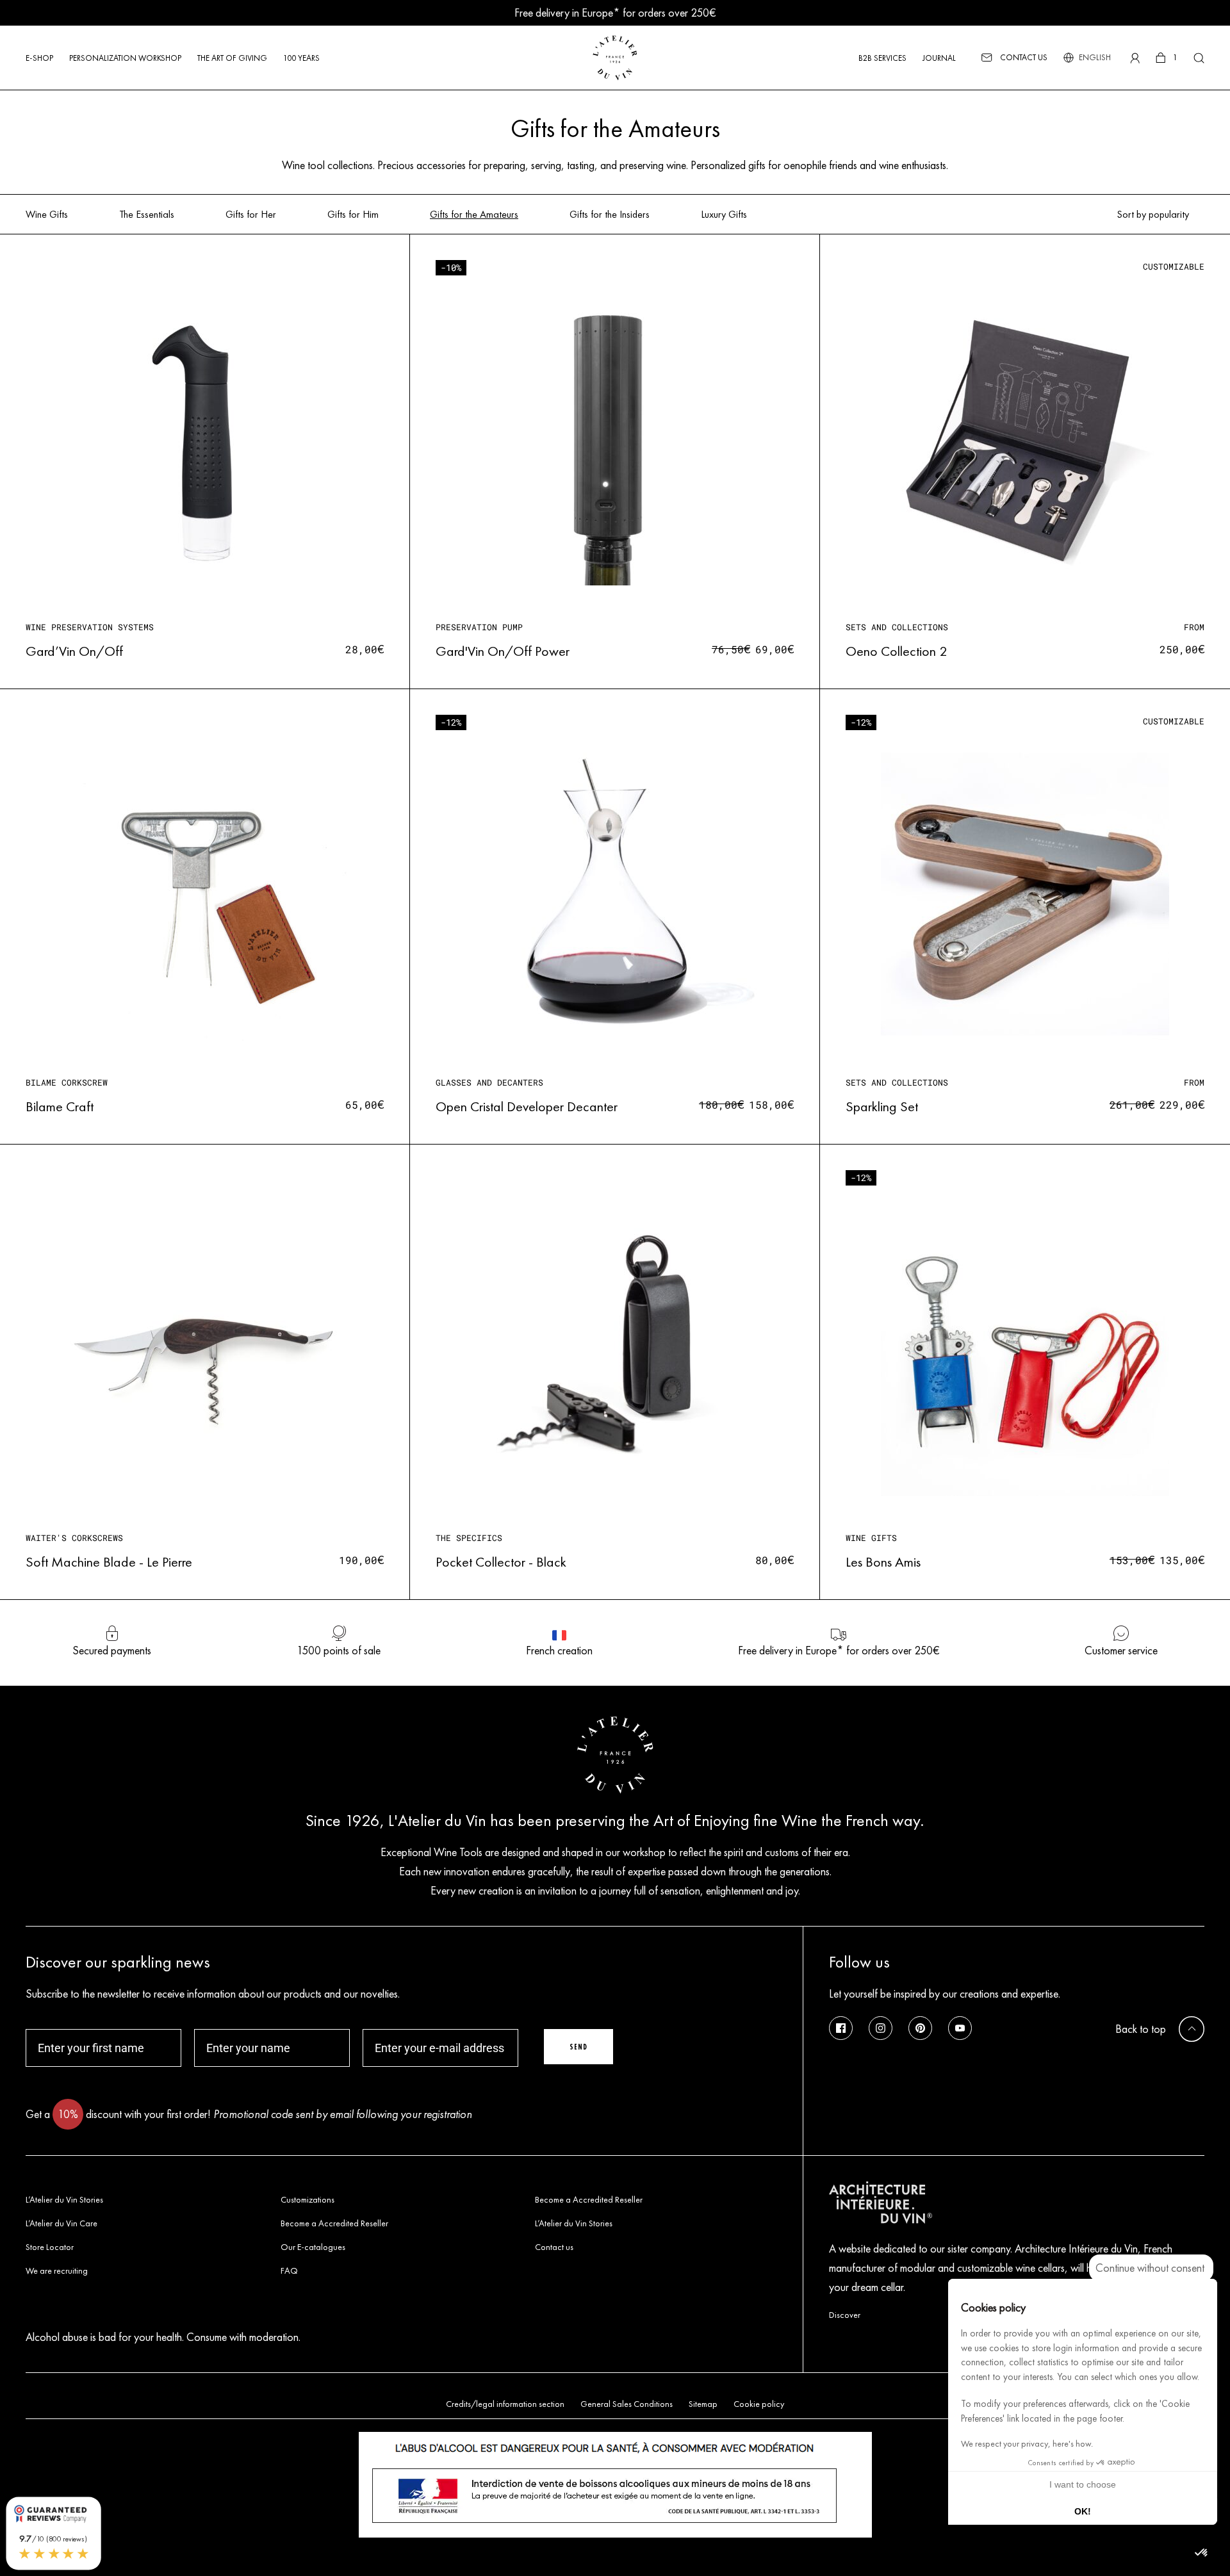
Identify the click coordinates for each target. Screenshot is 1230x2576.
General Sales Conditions (627, 2404)
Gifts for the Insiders (610, 215)
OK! (1083, 2511)
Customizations (307, 2200)
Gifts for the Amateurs (474, 215)
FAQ (289, 2271)
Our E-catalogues (313, 2247)
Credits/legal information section (505, 2404)
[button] (1202, 2553)
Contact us (554, 2247)
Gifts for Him (353, 215)
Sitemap (703, 2404)
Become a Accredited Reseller (589, 2200)
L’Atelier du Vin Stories (64, 2200)
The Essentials (147, 215)
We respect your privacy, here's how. (1027, 2444)
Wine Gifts (47, 215)
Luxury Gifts (724, 215)
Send (578, 2047)
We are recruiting (57, 2271)
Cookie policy (759, 2404)
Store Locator (50, 2247)
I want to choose (1083, 2484)
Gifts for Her (251, 215)
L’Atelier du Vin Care (61, 2223)
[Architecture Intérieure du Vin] (1017, 2204)
